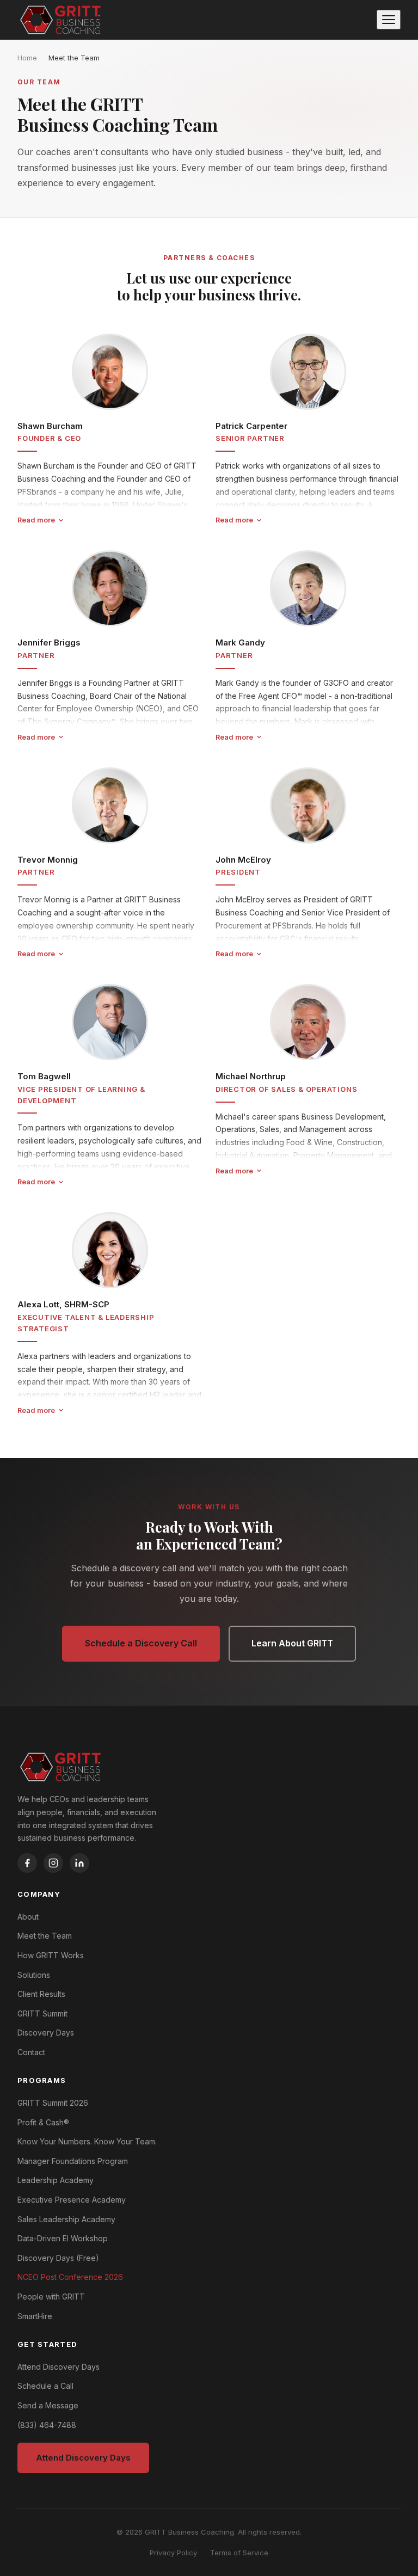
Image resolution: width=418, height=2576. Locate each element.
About (28, 1917)
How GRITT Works (51, 1955)
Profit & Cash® (43, 2122)
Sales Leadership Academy (66, 2219)
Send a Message (48, 2405)
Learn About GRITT (292, 1643)
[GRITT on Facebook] (27, 1863)
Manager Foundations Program (73, 2161)
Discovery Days (46, 2033)
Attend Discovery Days (59, 2367)
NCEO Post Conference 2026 (70, 2277)
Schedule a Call (45, 2386)
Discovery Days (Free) (58, 2258)
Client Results (41, 1994)
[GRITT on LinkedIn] (79, 1863)
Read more (36, 520)
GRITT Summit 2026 (53, 2103)
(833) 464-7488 (47, 2425)
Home (27, 58)
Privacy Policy (173, 2553)
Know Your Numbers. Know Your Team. (87, 2141)
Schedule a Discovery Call (141, 1643)
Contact (31, 2052)
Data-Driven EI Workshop (63, 2238)
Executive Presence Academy (72, 2200)
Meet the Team (74, 58)
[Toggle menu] (389, 20)
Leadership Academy (56, 2180)
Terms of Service (239, 2553)
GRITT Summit (42, 2014)
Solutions (34, 1975)
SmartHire (35, 2316)
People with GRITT (51, 2297)
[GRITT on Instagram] (53, 1863)
